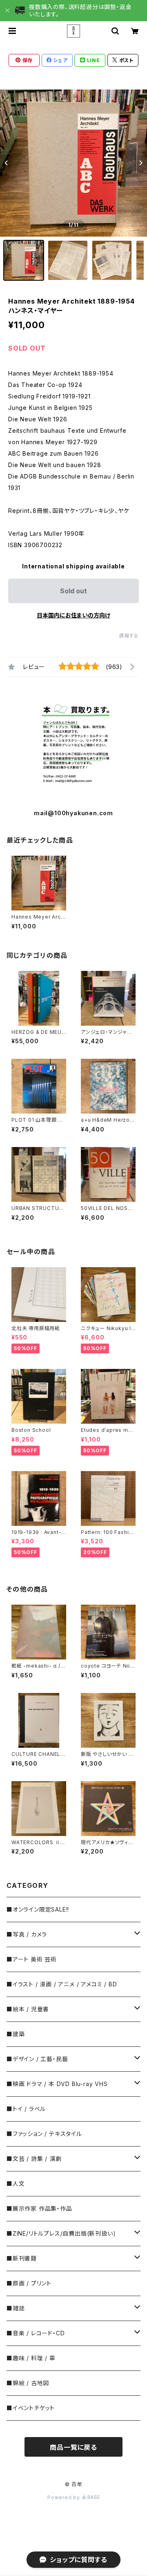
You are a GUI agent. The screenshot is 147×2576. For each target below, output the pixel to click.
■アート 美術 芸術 (32, 1959)
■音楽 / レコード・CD (36, 2333)
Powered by (65, 2497)
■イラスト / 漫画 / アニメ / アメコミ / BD (62, 1984)
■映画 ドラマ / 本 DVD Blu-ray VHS (57, 2084)
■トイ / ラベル (26, 2109)
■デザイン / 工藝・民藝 (37, 2059)
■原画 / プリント (29, 2283)
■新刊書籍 (22, 2258)
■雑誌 (16, 2308)
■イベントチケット (31, 2408)
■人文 (16, 2184)
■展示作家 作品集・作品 (39, 2208)
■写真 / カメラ (27, 1934)
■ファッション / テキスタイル (44, 2134)
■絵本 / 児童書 (28, 2009)
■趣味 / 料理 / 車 (31, 2358)
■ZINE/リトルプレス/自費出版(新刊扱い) (61, 2233)
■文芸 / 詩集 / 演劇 (34, 2159)
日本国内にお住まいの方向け (73, 615)
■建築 (16, 2034)
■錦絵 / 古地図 (28, 2383)
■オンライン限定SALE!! (38, 1909)
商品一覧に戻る (73, 2447)
